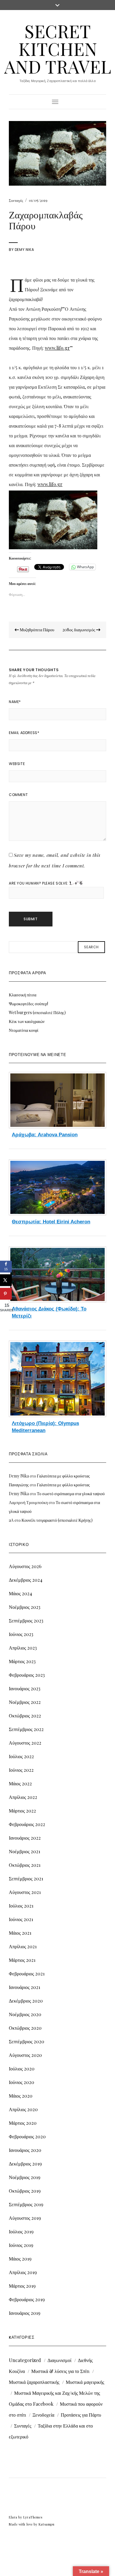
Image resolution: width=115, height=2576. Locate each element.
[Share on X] (6, 1280)
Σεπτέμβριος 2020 (27, 2041)
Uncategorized (25, 2360)
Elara (13, 2517)
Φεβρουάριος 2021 (27, 1973)
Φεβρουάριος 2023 (27, 1675)
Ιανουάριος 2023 (25, 1688)
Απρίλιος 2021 (23, 1946)
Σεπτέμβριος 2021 (26, 1878)
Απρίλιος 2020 (23, 2109)
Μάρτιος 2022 (22, 1811)
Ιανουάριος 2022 (25, 1838)
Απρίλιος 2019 (23, 2272)
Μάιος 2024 (20, 1593)
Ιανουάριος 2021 (24, 1987)
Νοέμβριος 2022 (25, 1702)
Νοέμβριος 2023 (25, 1607)
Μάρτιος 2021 (22, 1960)
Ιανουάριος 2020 (25, 2150)
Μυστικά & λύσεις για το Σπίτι (60, 2371)
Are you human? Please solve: (39, 883)
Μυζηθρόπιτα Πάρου (37, 630)
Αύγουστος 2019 (25, 2218)
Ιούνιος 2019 (21, 2245)
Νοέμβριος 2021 (24, 1851)
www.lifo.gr (57, 348)
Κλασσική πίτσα (23, 995)
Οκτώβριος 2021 (25, 1865)
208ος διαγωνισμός (79, 630)
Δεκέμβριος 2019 (25, 2164)
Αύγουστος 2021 (25, 1892)
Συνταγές (16, 200)
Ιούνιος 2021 (21, 1919)
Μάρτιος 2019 (22, 2286)
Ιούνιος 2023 (21, 1634)
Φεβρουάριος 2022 (27, 1824)
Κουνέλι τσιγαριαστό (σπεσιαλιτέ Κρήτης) (57, 1520)
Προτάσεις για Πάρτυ (81, 2415)
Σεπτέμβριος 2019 (26, 2204)
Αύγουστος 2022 (25, 1743)
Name (15, 702)
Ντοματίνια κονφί (24, 1030)
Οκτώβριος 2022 (25, 1716)
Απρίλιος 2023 (23, 1648)
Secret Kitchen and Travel (58, 48)
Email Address (24, 733)
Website (17, 764)
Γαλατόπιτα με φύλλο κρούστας (63, 1476)
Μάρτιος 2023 (22, 1661)
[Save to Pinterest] (6, 1294)
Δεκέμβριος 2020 (26, 2001)
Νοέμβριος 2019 (25, 2177)
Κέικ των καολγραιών (27, 1021)
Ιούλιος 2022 (21, 1756)
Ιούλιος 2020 (22, 2069)
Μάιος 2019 (20, 2259)
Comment (18, 795)
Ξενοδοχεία (43, 2415)
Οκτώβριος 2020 (25, 2028)
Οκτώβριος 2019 (25, 2191)
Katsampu (46, 2524)
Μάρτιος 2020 (23, 2123)
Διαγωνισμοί (59, 2360)
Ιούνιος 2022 (21, 1770)
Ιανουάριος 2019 (25, 2313)
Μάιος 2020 (21, 2096)
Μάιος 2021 (20, 1933)
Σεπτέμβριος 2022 (26, 1729)
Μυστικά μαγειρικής (85, 2382)
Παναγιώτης (19, 1485)
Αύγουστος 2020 (25, 2055)
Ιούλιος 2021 (21, 1906)
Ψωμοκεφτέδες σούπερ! (28, 1004)
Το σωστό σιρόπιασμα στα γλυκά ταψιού (71, 1494)
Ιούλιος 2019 (21, 2231)
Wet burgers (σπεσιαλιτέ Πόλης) (37, 1012)
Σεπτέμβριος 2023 (26, 1620)
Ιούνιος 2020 (22, 2082)
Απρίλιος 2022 (23, 1797)
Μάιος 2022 (20, 1783)
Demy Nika (24, 250)
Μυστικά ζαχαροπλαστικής (34, 2382)
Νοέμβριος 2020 (25, 2014)
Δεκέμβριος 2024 (26, 1580)
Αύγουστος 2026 (25, 1566)
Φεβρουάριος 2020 (27, 2136)
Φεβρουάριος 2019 (27, 2299)
